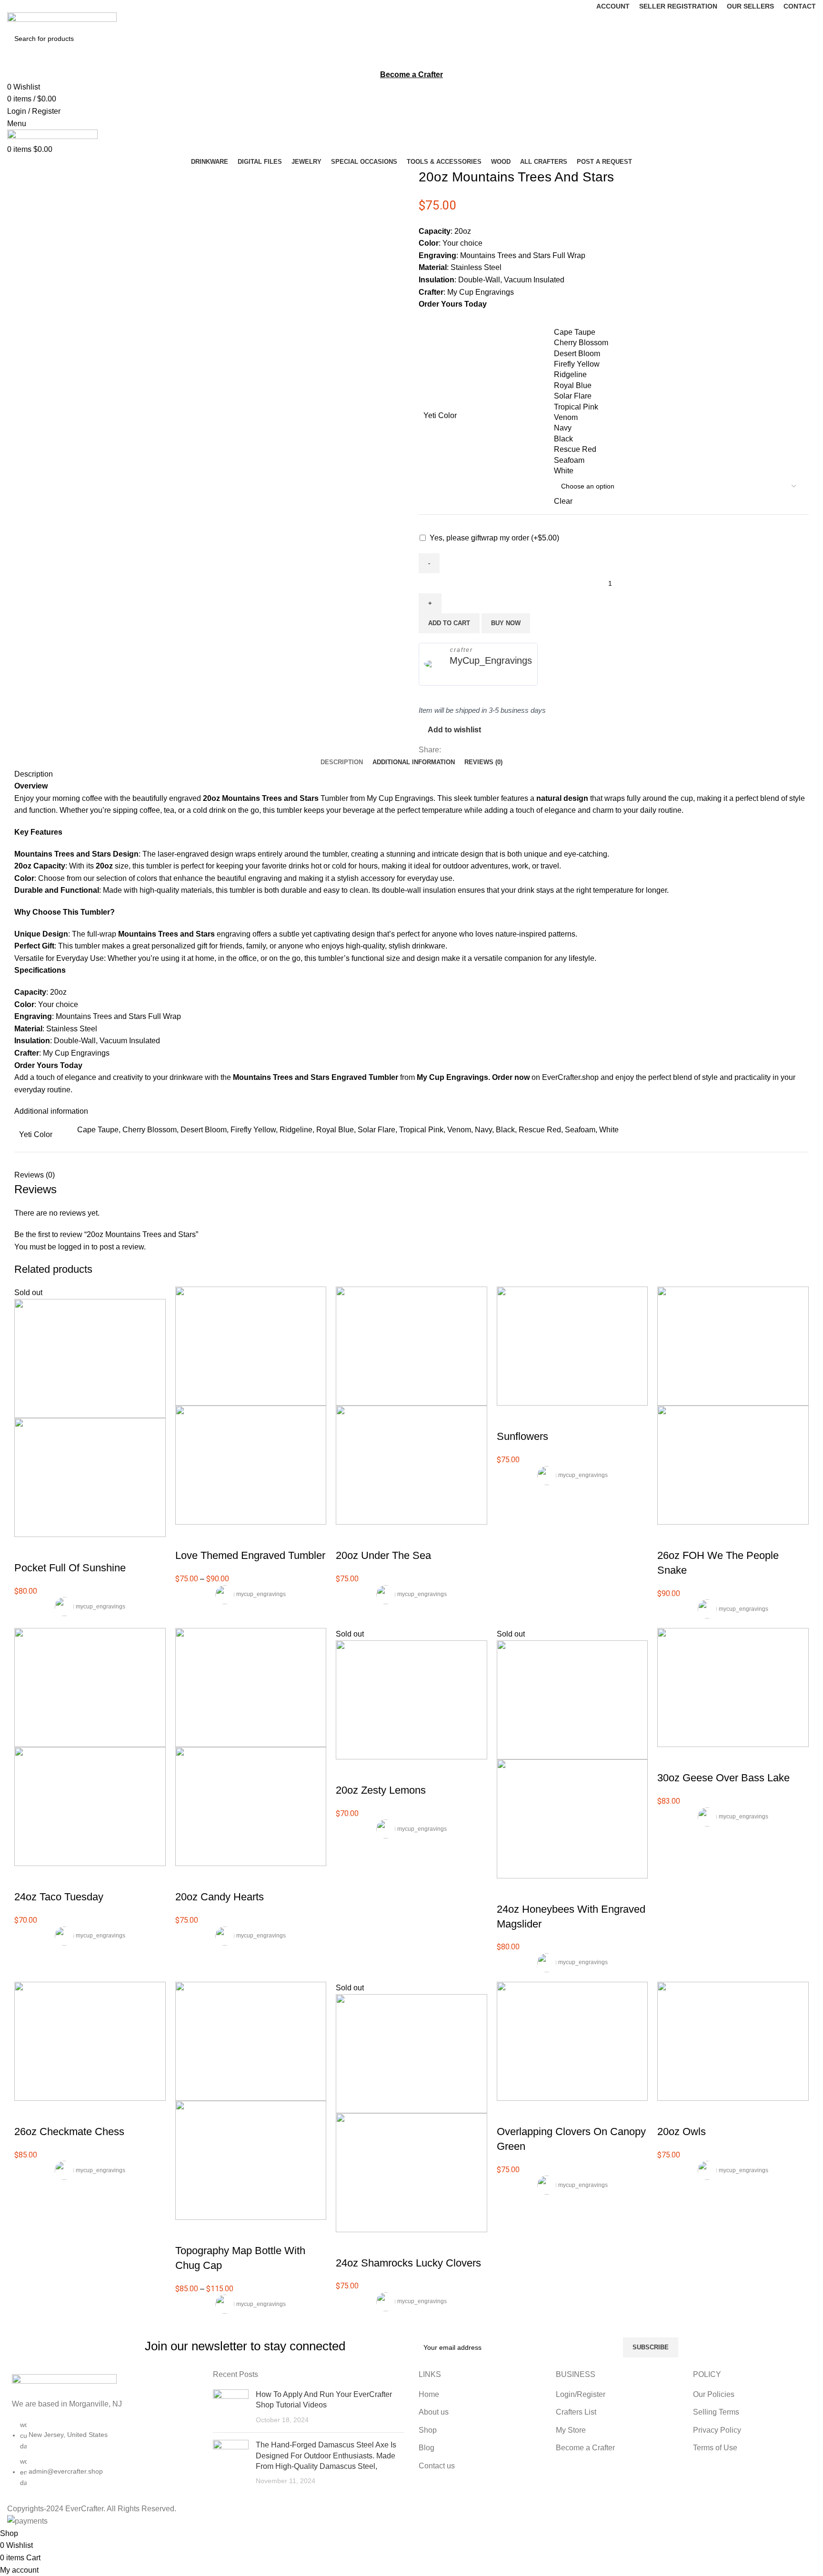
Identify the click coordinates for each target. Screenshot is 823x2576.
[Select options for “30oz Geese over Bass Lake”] (669, 1759)
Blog (427, 2448)
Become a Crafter (585, 2448)
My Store (571, 2430)
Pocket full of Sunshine (70, 1568)
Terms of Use (715, 2448)
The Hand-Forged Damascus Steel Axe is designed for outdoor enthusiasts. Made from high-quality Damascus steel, (326, 2456)
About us (434, 2412)
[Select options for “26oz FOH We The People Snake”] (669, 1537)
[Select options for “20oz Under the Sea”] (348, 1537)
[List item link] (103, 2458)
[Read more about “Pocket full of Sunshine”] (26, 1549)
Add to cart (449, 623)
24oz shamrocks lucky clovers (408, 2263)
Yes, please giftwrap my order (494, 538)
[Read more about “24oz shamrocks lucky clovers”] (348, 2244)
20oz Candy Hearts (220, 1897)
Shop (428, 2430)
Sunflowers (522, 1436)
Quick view (52, 1549)
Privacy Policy (717, 2430)
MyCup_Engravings (491, 660)
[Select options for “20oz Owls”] (669, 2113)
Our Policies (714, 2394)
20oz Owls (682, 2132)
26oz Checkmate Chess (69, 2132)
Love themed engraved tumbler (250, 1555)
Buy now (506, 623)
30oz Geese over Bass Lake (723, 1778)
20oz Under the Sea (383, 1555)
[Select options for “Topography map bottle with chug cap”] (187, 2232)
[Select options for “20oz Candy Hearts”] (187, 1878)
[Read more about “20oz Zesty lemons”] (348, 1771)
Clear (563, 501)
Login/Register (581, 2394)
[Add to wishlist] (78, 1549)
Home (429, 2394)
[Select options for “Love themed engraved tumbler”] (187, 1537)
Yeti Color (440, 415)
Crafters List (576, 2412)
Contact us (437, 2466)
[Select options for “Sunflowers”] (509, 1418)
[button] (26, 2113)
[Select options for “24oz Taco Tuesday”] (26, 1878)
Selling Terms (716, 2412)
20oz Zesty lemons (381, 1790)
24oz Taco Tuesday (59, 1897)
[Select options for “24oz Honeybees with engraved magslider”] (509, 1890)
